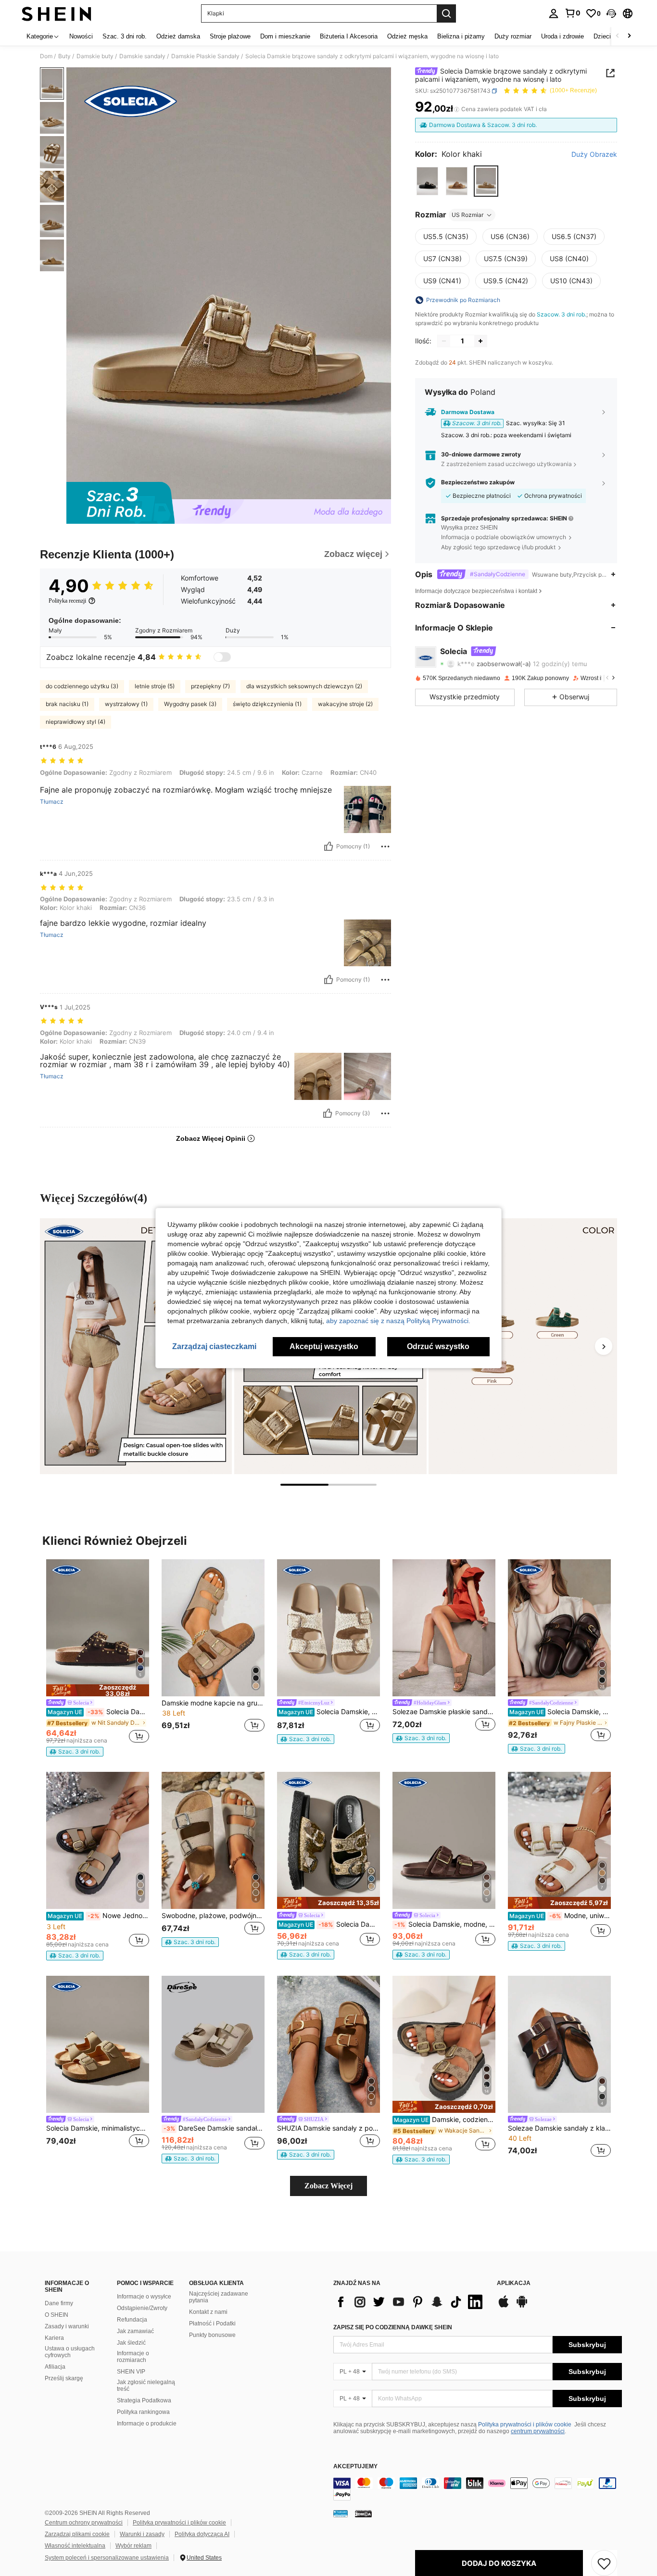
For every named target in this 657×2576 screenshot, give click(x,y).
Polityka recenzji (67, 601)
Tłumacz (52, 802)
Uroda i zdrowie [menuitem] (562, 36)
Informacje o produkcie (147, 2424)
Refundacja (132, 2320)
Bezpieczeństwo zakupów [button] (478, 482)
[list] (410, 2302)
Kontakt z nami (208, 2312)
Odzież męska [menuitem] (407, 36)
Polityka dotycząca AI (202, 2534)
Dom (46, 56)
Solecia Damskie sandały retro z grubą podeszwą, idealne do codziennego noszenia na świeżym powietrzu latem (329, 1924)
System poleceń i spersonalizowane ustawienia (107, 2558)
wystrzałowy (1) (126, 704)
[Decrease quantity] (444, 341)
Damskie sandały (142, 56)
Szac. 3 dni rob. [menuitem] (125, 36)
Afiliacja (55, 2367)
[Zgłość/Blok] (385, 846)
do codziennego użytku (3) (82, 686)
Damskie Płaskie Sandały (205, 56)
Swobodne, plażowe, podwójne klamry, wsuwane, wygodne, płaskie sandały (213, 1916)
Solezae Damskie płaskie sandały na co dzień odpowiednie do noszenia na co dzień (444, 1712)
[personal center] (554, 13)
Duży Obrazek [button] (594, 154)
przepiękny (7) (210, 686)
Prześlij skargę (64, 2378)
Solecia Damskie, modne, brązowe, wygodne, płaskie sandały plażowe (560, 1712)
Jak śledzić (131, 2343)
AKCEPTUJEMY (355, 2467)
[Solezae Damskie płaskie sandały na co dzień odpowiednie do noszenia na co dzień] (444, 1628)
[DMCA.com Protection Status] (363, 2513)
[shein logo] (57, 13)
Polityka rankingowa (143, 2412)
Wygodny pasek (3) (190, 704)
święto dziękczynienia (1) (267, 704)
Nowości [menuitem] (81, 36)
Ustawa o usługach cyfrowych (70, 2352)
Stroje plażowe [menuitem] (230, 36)
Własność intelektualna (75, 2546)
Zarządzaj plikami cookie (77, 2534)
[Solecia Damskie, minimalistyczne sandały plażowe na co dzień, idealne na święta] (98, 2044)
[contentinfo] (478, 2489)
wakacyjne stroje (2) (345, 704)
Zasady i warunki (67, 2326)
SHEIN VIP (131, 2372)
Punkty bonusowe (212, 2335)
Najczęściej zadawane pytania (219, 2297)
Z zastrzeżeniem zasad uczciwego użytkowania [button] (506, 464)
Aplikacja (514, 2283)
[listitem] (98, 1658)
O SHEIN (57, 2315)
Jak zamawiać (135, 2331)
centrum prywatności (538, 2431)
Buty (64, 56)
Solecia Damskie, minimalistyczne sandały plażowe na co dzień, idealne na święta (98, 2128)
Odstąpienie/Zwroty (142, 2308)
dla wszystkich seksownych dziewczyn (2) (304, 686)
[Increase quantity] (480, 341)
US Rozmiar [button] (467, 215)
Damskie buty (95, 56)
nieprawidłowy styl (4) (76, 722)
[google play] (522, 2306)
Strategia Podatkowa (144, 2400)
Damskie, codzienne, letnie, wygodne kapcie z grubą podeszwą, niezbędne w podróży (445, 2120)
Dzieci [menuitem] (602, 36)
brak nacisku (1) (67, 704)
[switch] (222, 657)
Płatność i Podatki (212, 2323)
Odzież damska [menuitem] (178, 36)
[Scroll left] (618, 36)
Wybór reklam (133, 2546)
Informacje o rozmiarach (133, 2357)
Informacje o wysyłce (144, 2297)
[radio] (427, 181)
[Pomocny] (328, 846)
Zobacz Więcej (328, 2186)
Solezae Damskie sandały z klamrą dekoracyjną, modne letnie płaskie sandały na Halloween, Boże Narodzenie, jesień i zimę (559, 2128)
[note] (98, 1690)
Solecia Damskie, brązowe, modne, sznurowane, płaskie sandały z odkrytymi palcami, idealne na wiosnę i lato (329, 1712)
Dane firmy (59, 2303)
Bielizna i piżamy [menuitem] (461, 36)
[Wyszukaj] (446, 13)
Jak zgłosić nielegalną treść (146, 2386)
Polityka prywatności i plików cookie (525, 2424)
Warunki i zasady (142, 2534)
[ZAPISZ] (604, 2563)
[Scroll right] (629, 36)
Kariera (54, 2338)
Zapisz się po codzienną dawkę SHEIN (393, 2327)
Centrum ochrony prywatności (84, 2523)
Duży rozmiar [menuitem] (513, 36)
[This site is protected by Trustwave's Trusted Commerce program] (341, 2513)
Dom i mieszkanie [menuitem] (285, 36)
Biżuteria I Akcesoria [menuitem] (349, 36)
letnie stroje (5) (155, 686)
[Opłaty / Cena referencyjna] (457, 109)
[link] (572, 13)
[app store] (504, 2306)
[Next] (604, 1346)
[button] (611, 13)
